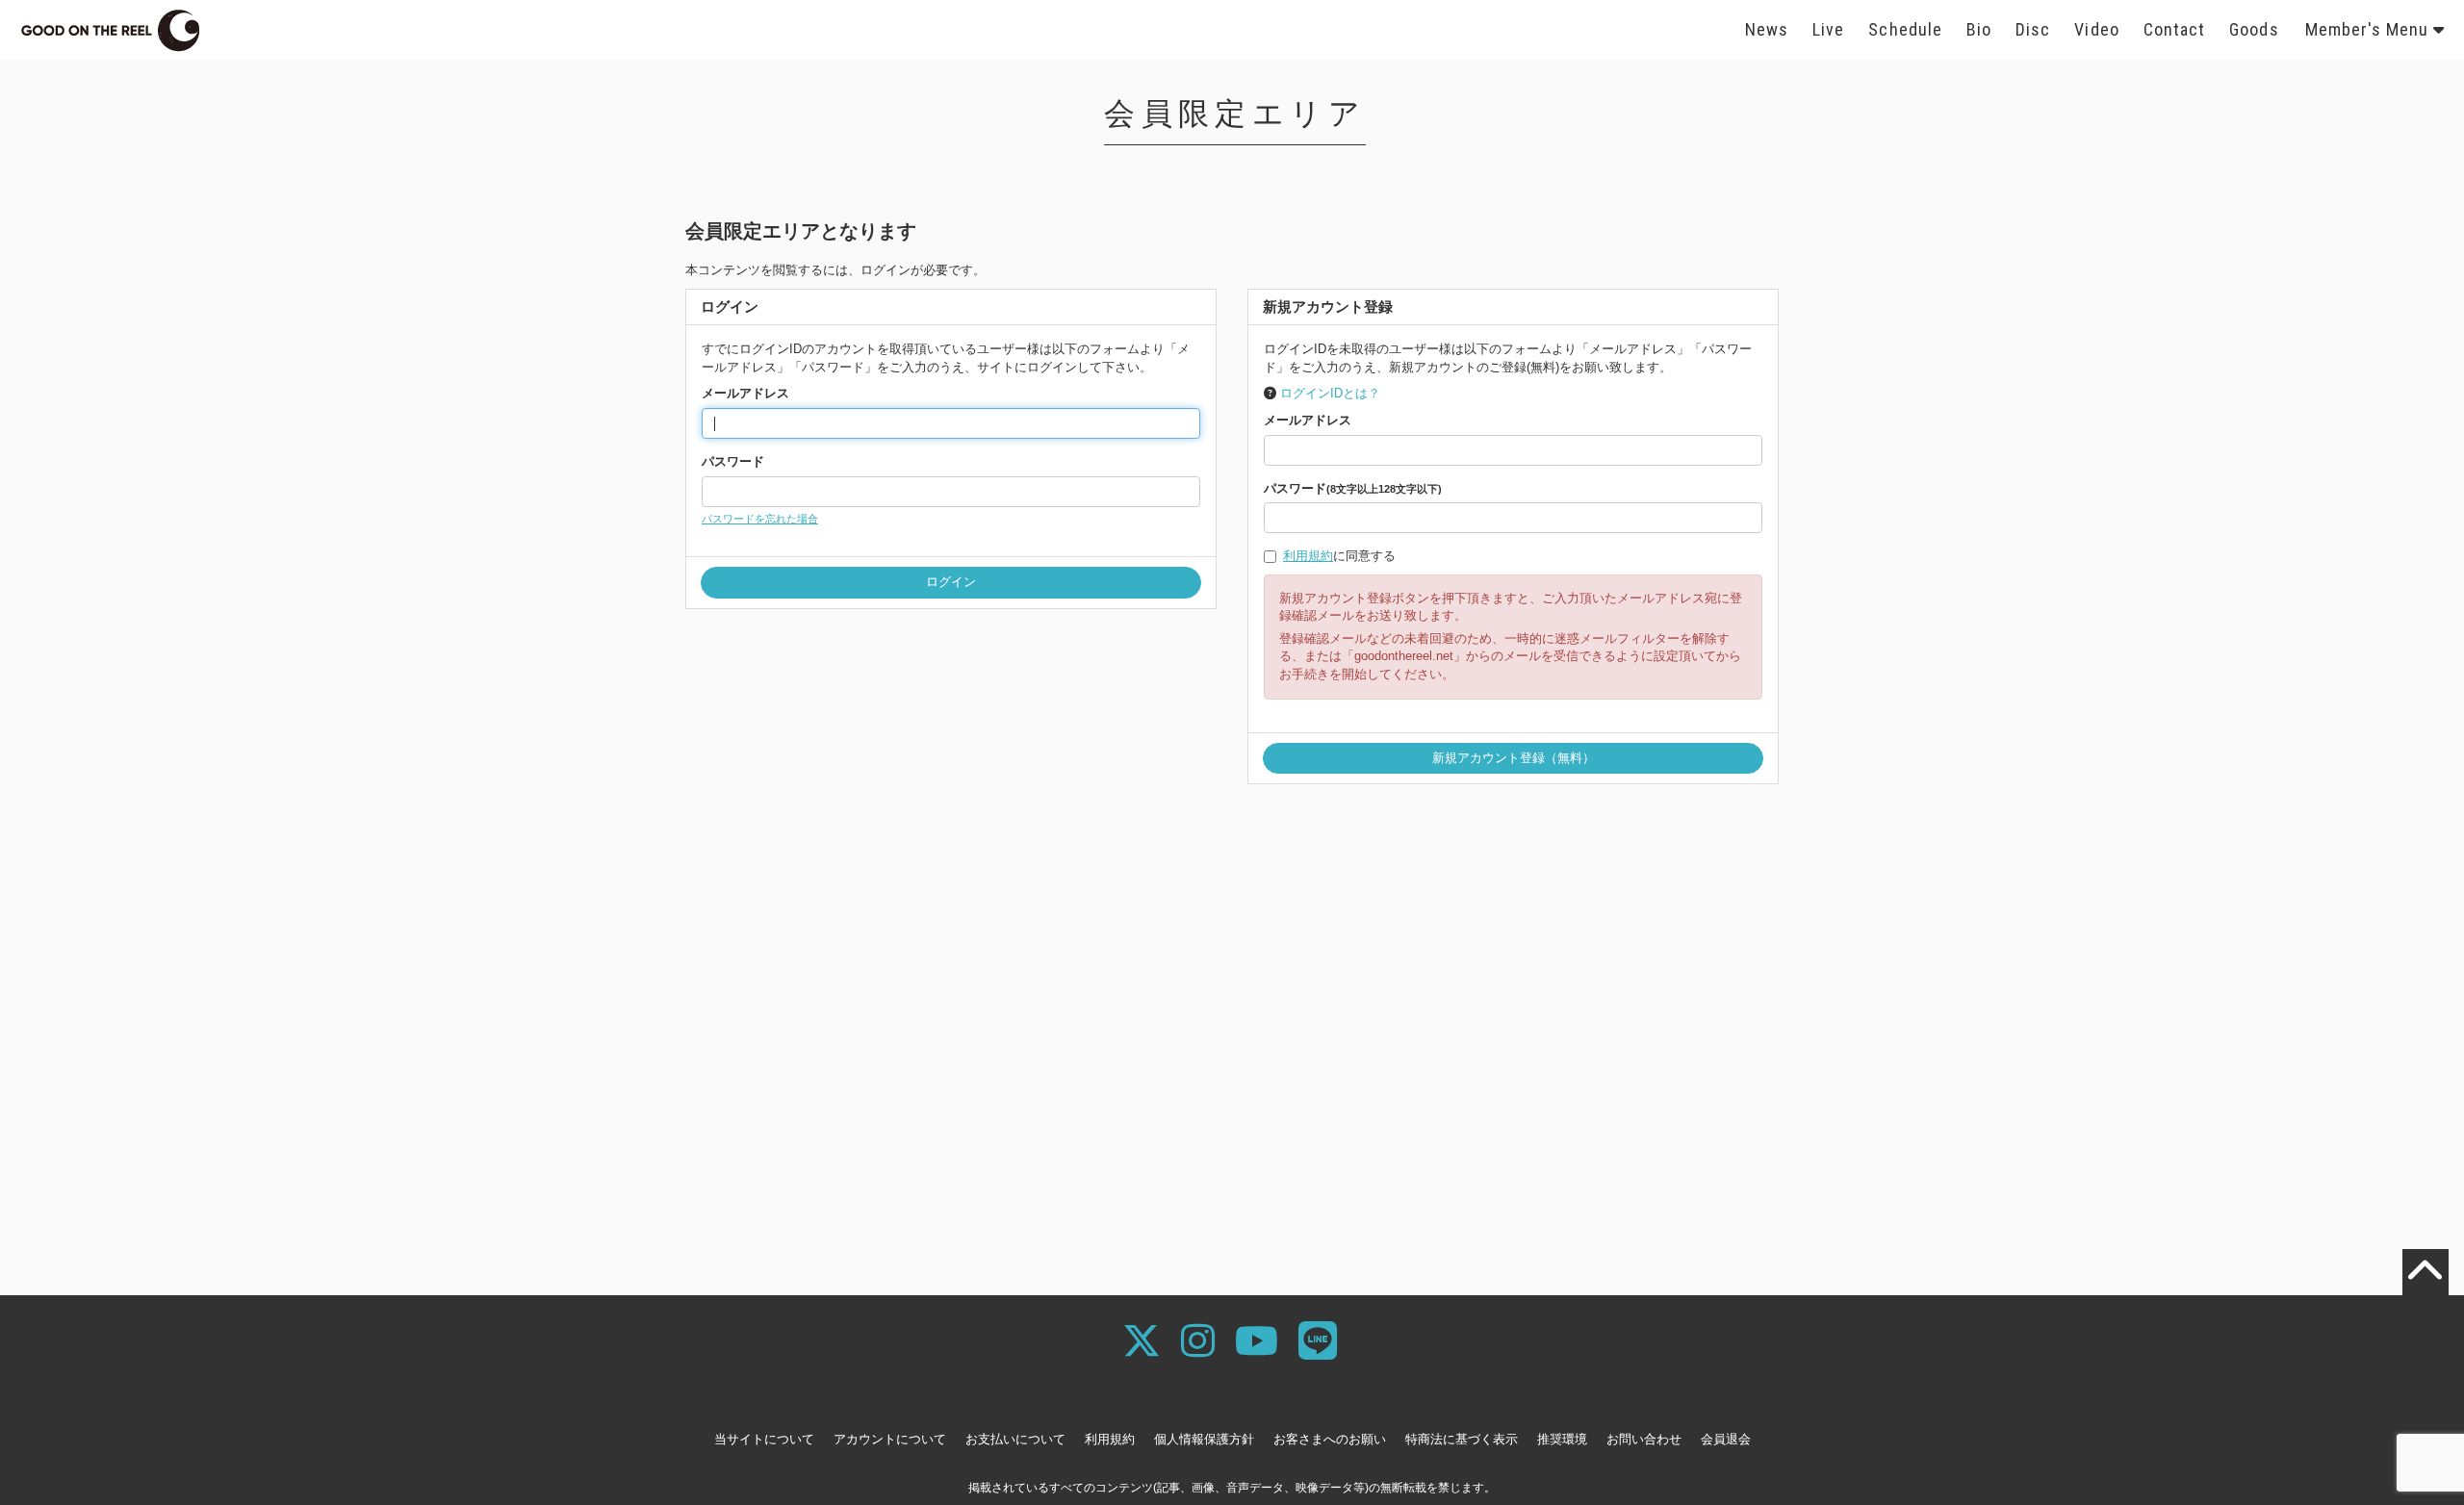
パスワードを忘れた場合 (760, 519)
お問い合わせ (1644, 1439)
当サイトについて (764, 1439)
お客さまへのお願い (1330, 1439)
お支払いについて (1015, 1439)
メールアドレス (745, 393)
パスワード (733, 461)
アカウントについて (890, 1439)
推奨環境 (1562, 1439)
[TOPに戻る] (2425, 1272)
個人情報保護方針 (1204, 1439)
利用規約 (1308, 556)
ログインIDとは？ (1330, 393)
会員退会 (1726, 1439)
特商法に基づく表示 (1462, 1439)
